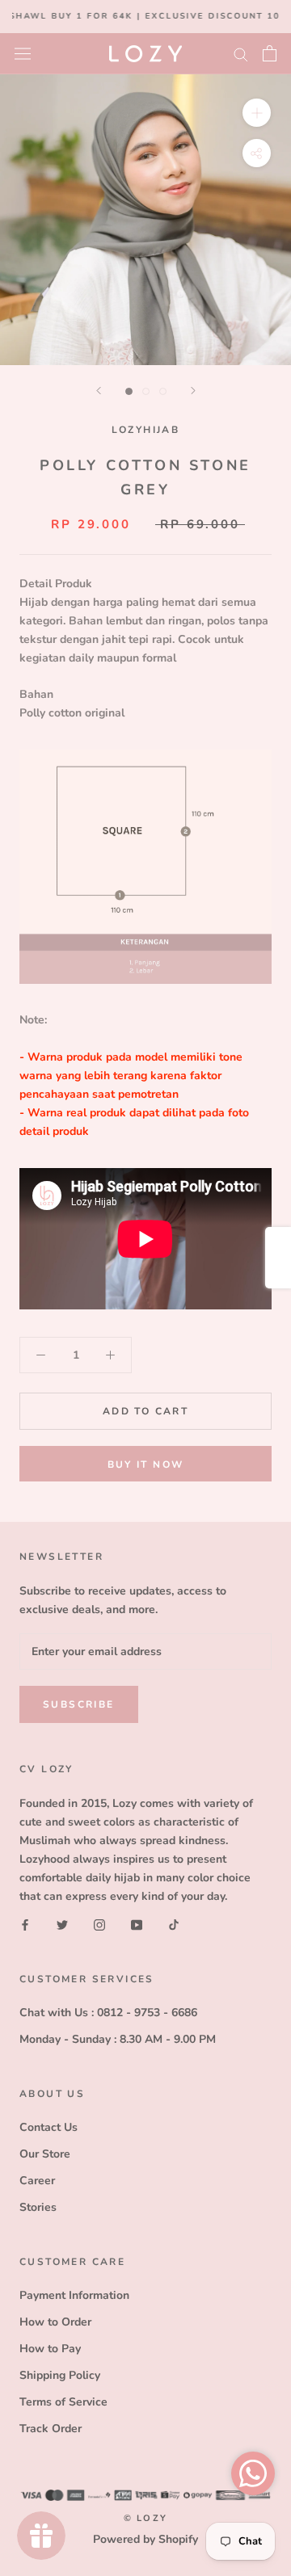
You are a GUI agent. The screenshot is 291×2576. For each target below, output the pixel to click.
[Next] (193, 391)
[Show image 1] (129, 391)
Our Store (45, 2154)
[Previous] (99, 391)
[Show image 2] (146, 391)
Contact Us (48, 2127)
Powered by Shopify (145, 2539)
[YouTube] (137, 1924)
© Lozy (145, 2518)
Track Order (51, 2429)
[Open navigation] (23, 53)
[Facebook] (25, 1924)
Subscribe (79, 1704)
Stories (38, 2207)
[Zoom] (257, 112)
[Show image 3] (163, 391)
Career (37, 2181)
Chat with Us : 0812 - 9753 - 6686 (108, 2013)
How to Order (55, 2322)
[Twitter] (62, 1924)
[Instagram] (99, 1924)
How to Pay (50, 2349)
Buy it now (146, 1464)
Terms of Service (63, 2402)
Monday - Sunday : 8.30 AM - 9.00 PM (118, 2039)
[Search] (241, 54)
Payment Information (74, 2295)
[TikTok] (174, 1924)
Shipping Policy (60, 2375)
